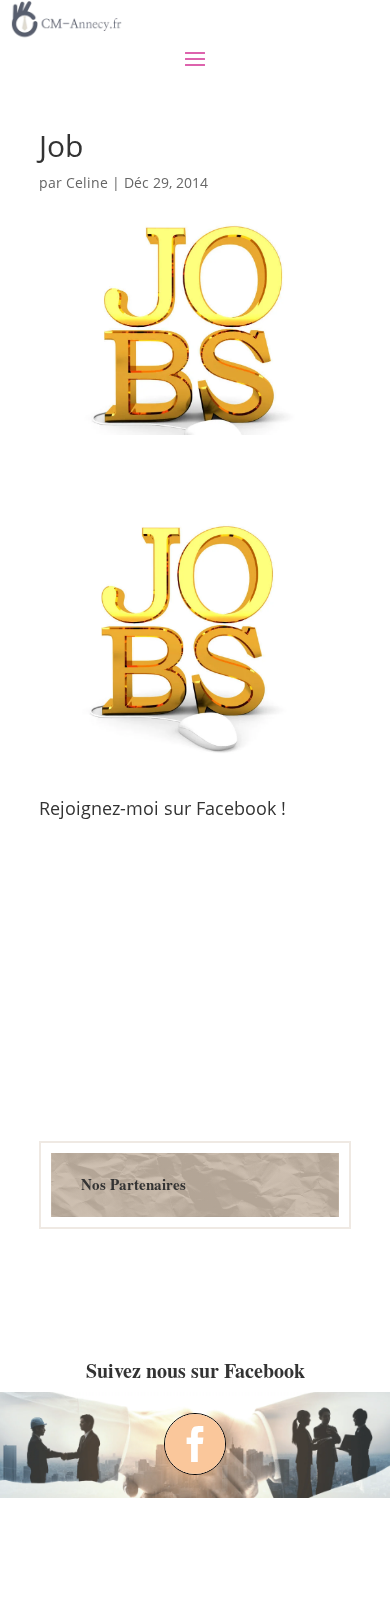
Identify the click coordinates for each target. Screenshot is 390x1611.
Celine (87, 182)
